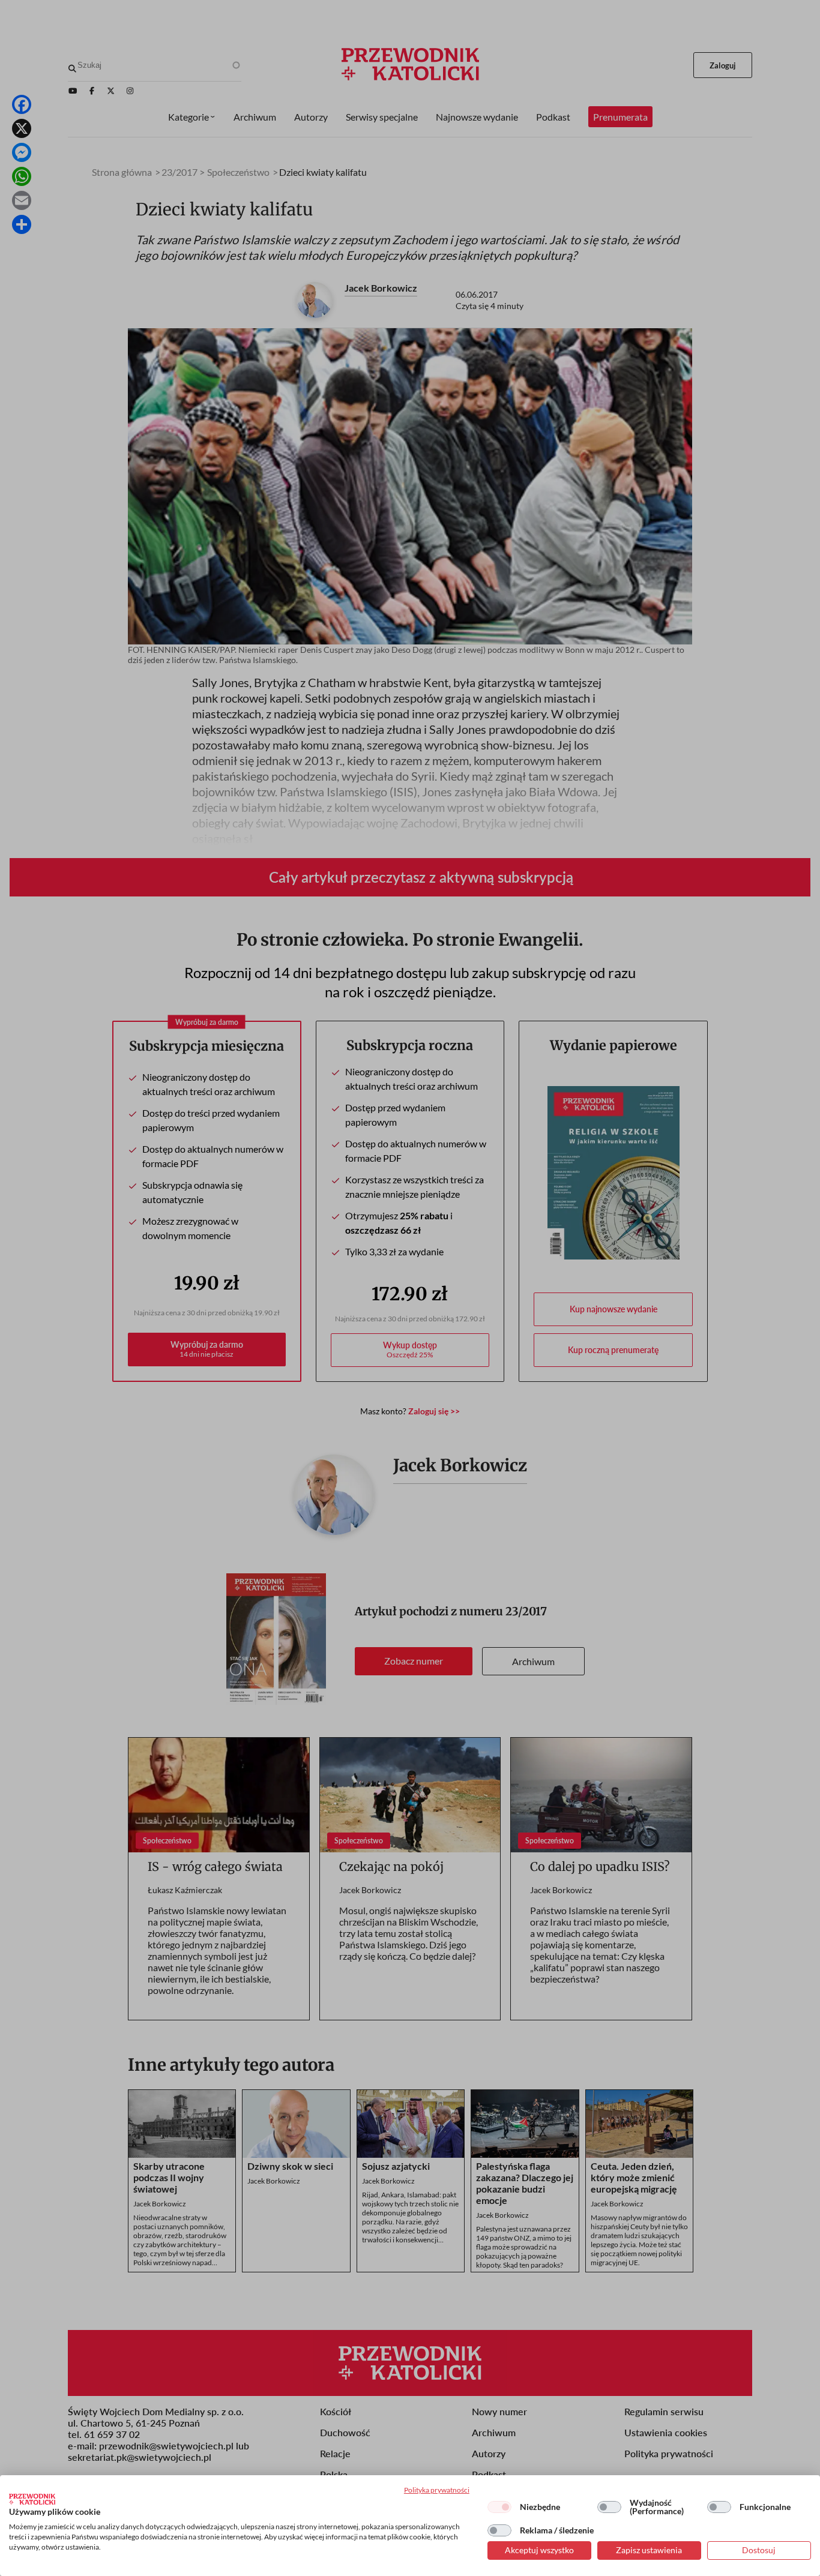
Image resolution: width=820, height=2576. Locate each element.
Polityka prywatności (437, 2490)
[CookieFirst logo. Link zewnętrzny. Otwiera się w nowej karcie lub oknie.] (32, 2499)
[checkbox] (499, 2507)
